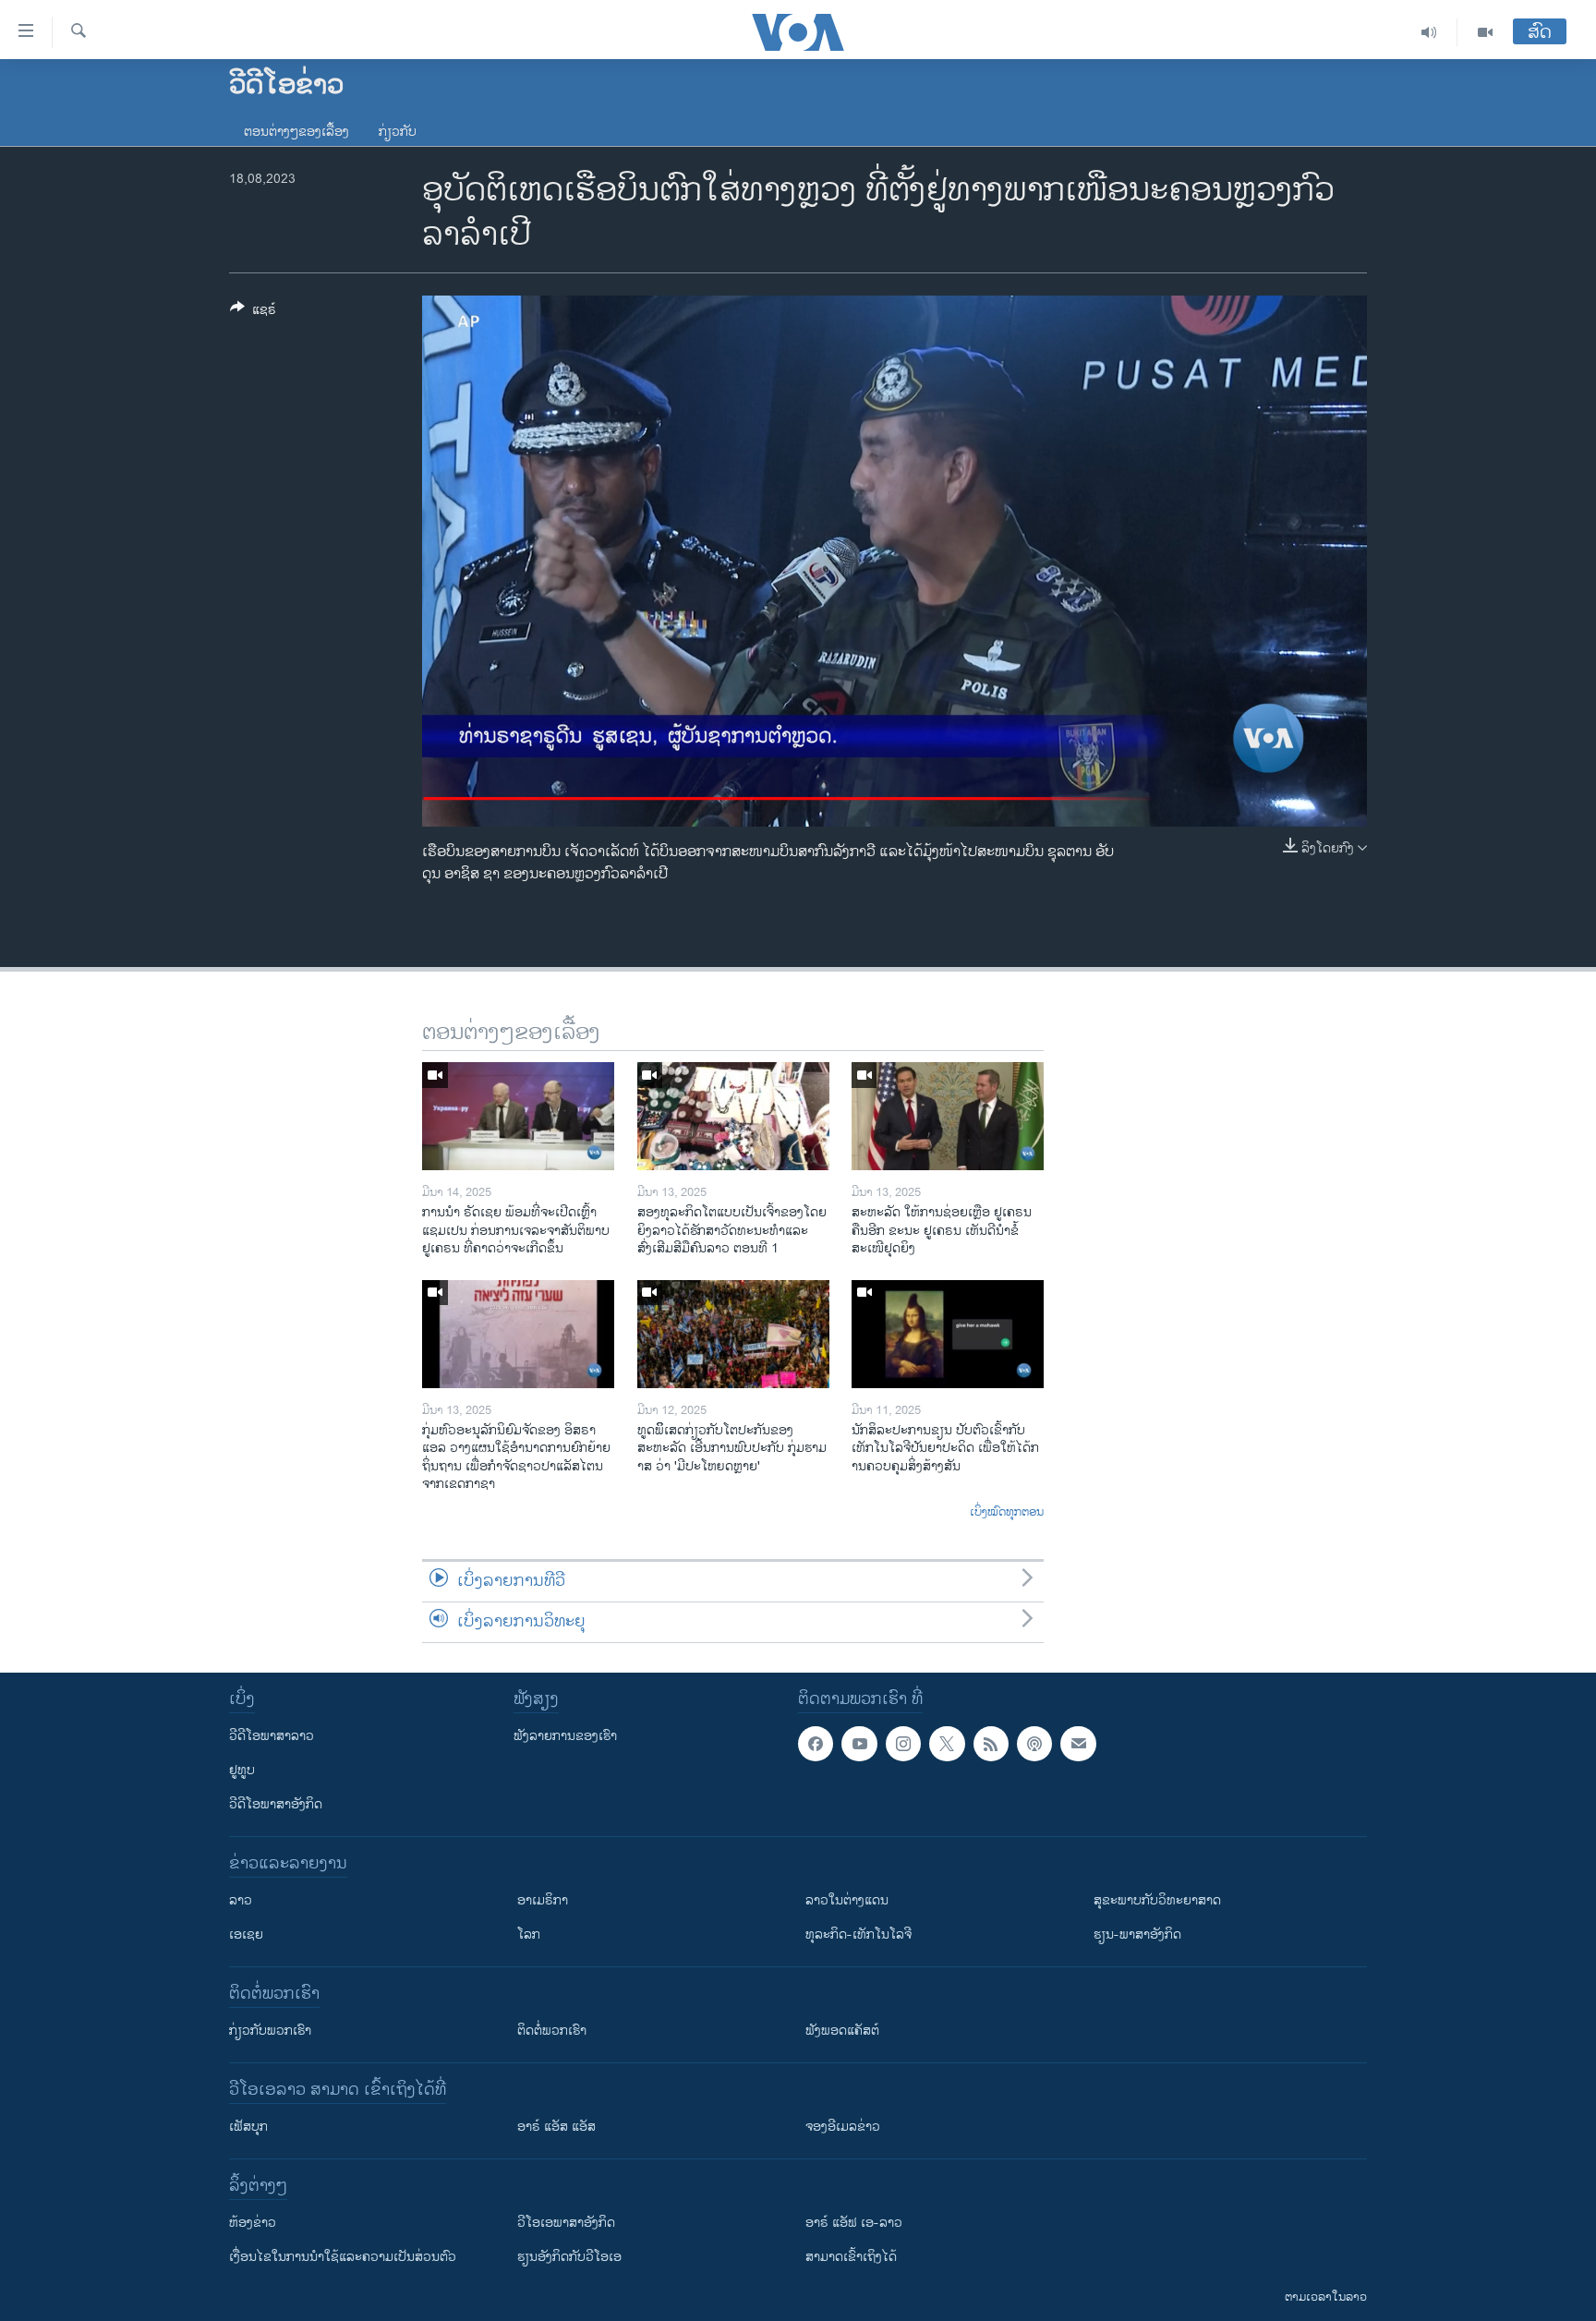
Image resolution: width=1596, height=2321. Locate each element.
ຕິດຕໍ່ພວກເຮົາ (552, 2031)
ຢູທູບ (242, 1770)
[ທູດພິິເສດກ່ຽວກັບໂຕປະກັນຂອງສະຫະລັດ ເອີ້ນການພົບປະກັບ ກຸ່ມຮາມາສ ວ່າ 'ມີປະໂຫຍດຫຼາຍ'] (733, 1334)
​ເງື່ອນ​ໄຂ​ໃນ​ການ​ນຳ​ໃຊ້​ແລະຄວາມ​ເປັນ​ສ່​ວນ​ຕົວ (343, 2257)
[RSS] (991, 1744)
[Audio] (1429, 32)
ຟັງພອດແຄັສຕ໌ (842, 2031)
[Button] (253, 313)
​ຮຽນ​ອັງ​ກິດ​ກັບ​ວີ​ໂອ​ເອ (569, 2257)
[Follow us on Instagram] (903, 1744)
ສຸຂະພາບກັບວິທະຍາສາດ (1157, 1900)
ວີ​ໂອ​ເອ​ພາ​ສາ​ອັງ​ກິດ (566, 2223)
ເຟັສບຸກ (248, 2127)
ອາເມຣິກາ (543, 1900)
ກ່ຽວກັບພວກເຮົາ (270, 2031)
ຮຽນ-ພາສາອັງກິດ (1137, 1934)
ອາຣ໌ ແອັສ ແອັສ (556, 2127)
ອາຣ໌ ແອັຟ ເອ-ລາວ (854, 2223)
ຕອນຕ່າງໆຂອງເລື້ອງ (296, 132)
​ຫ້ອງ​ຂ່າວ (253, 2223)
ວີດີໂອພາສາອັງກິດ (276, 1804)
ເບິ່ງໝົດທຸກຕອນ (1007, 1513)
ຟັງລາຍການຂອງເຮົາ (565, 1736)
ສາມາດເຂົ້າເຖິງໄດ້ (851, 2257)
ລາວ (241, 1900)
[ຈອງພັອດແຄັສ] (1078, 1744)
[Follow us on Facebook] (816, 1744)
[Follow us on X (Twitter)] (947, 1744)
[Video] (1485, 32)
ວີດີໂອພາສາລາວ (272, 1736)
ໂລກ (529, 1934)
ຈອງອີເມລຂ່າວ (843, 2127)
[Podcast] (1034, 1744)
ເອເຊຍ (246, 1934)
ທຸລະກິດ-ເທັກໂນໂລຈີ (858, 1934)
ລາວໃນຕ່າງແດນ (847, 1900)
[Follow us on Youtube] (859, 1744)
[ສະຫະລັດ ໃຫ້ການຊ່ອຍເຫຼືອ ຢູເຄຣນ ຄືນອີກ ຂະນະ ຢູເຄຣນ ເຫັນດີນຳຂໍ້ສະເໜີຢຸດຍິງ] (948, 1116)
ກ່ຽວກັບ (398, 132)
